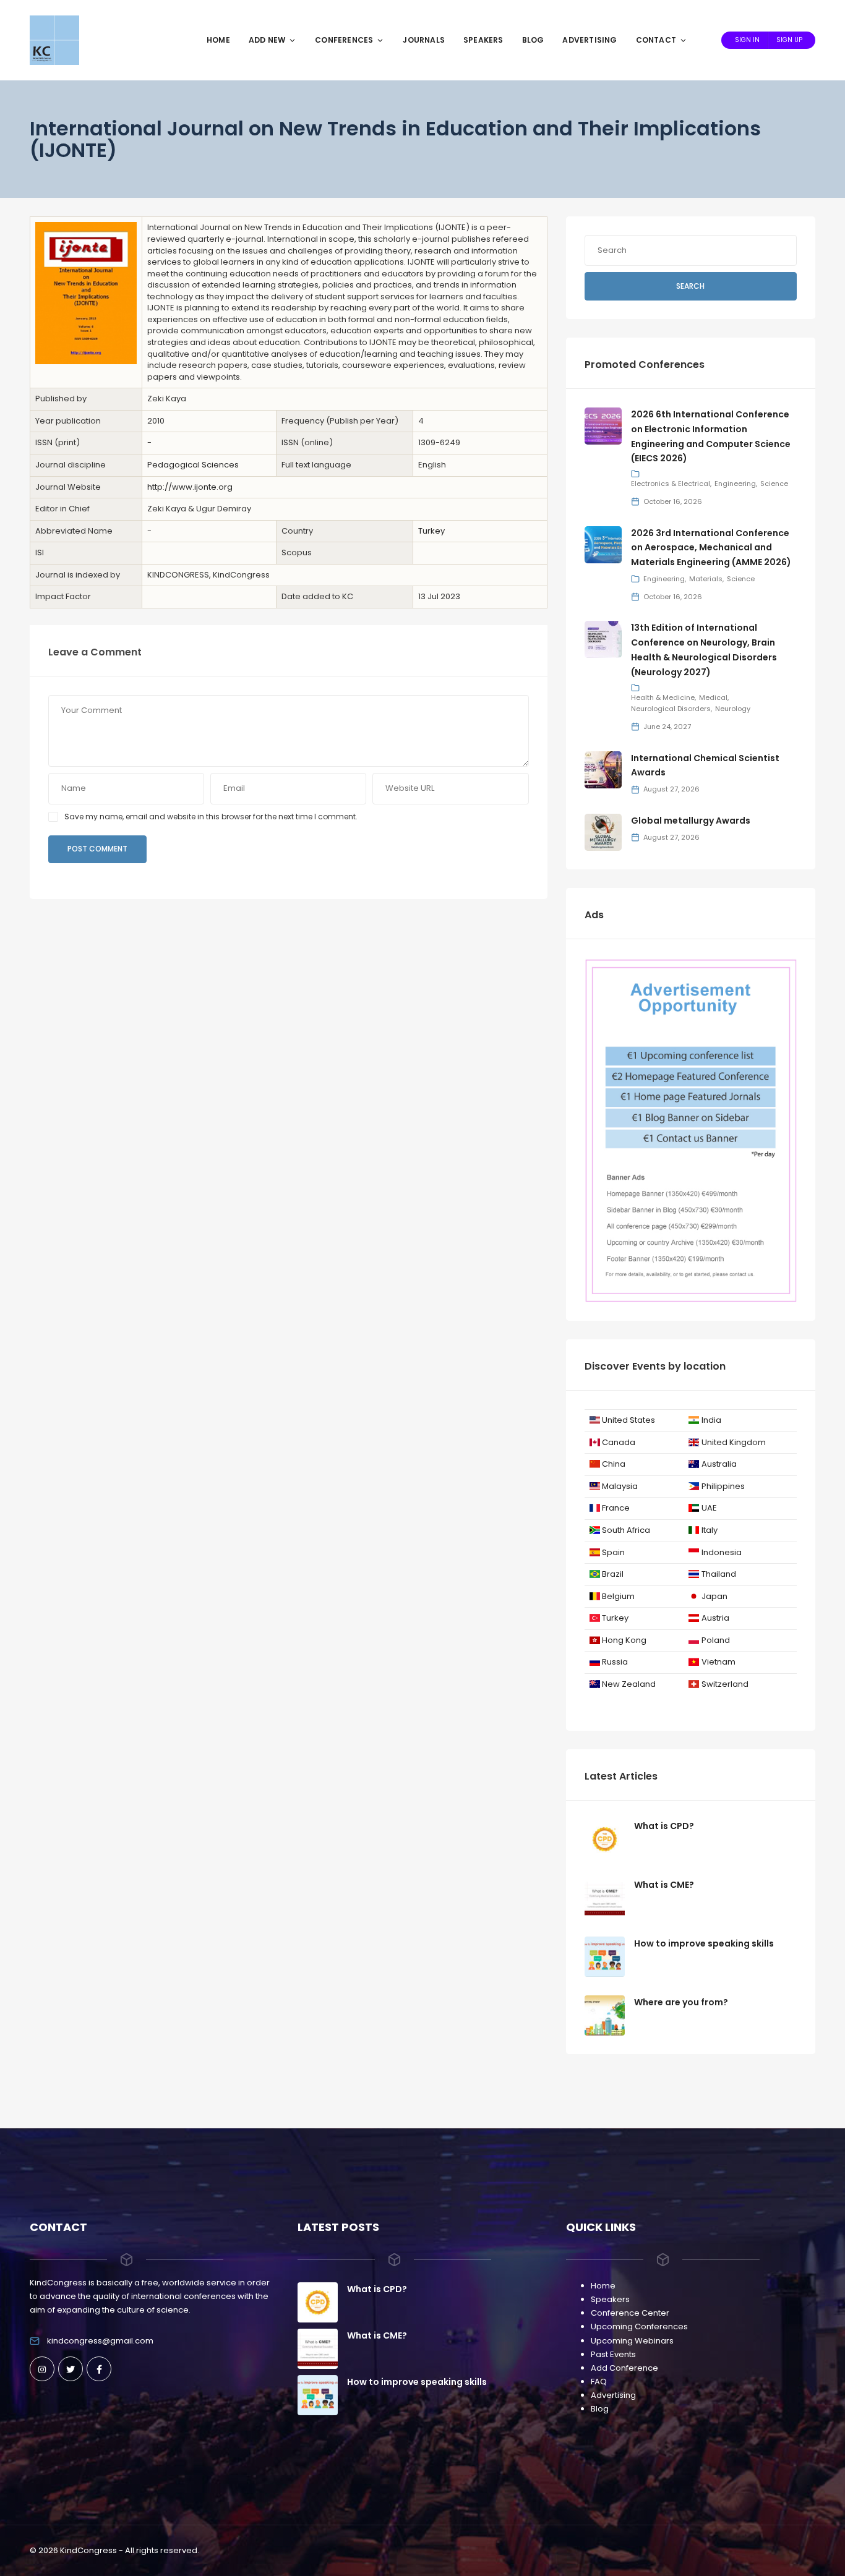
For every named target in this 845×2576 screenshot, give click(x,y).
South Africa (626, 1530)
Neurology (733, 709)
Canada (619, 1442)
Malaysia (620, 1486)
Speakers (483, 40)
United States (628, 1420)
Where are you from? (681, 2002)
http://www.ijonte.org (190, 487)
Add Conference (624, 2368)
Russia (615, 1662)
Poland (716, 1640)
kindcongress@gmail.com (100, 2341)
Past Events (613, 2354)
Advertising (590, 40)
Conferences (344, 40)
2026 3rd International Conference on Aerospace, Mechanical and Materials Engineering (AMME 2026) (711, 548)
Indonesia (722, 1552)
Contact (656, 40)
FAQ (599, 2382)
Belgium (618, 1596)
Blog (533, 40)
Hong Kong (624, 1640)
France (616, 1508)
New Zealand (629, 1684)
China (614, 1464)
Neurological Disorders (671, 709)
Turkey (431, 531)
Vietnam (718, 1662)
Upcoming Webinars (632, 2341)
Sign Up (789, 40)
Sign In (747, 40)
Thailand (719, 1574)
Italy (710, 1530)
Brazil (613, 1574)
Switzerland (725, 1684)
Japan (714, 1596)
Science (774, 484)
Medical (713, 697)
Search (690, 286)
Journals (424, 40)
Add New (267, 40)
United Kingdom (734, 1442)
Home (218, 40)
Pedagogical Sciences (193, 465)
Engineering (735, 484)
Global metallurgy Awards (691, 821)
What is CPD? (664, 1826)
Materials (706, 579)
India (711, 1420)
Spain (613, 1552)
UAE (709, 1508)
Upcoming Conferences (639, 2327)
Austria (715, 1618)
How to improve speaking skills (704, 1943)
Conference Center (630, 2313)
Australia (719, 1464)
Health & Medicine (663, 697)
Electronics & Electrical (671, 484)
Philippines (723, 1486)
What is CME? (664, 1885)
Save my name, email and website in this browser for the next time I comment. (211, 817)
